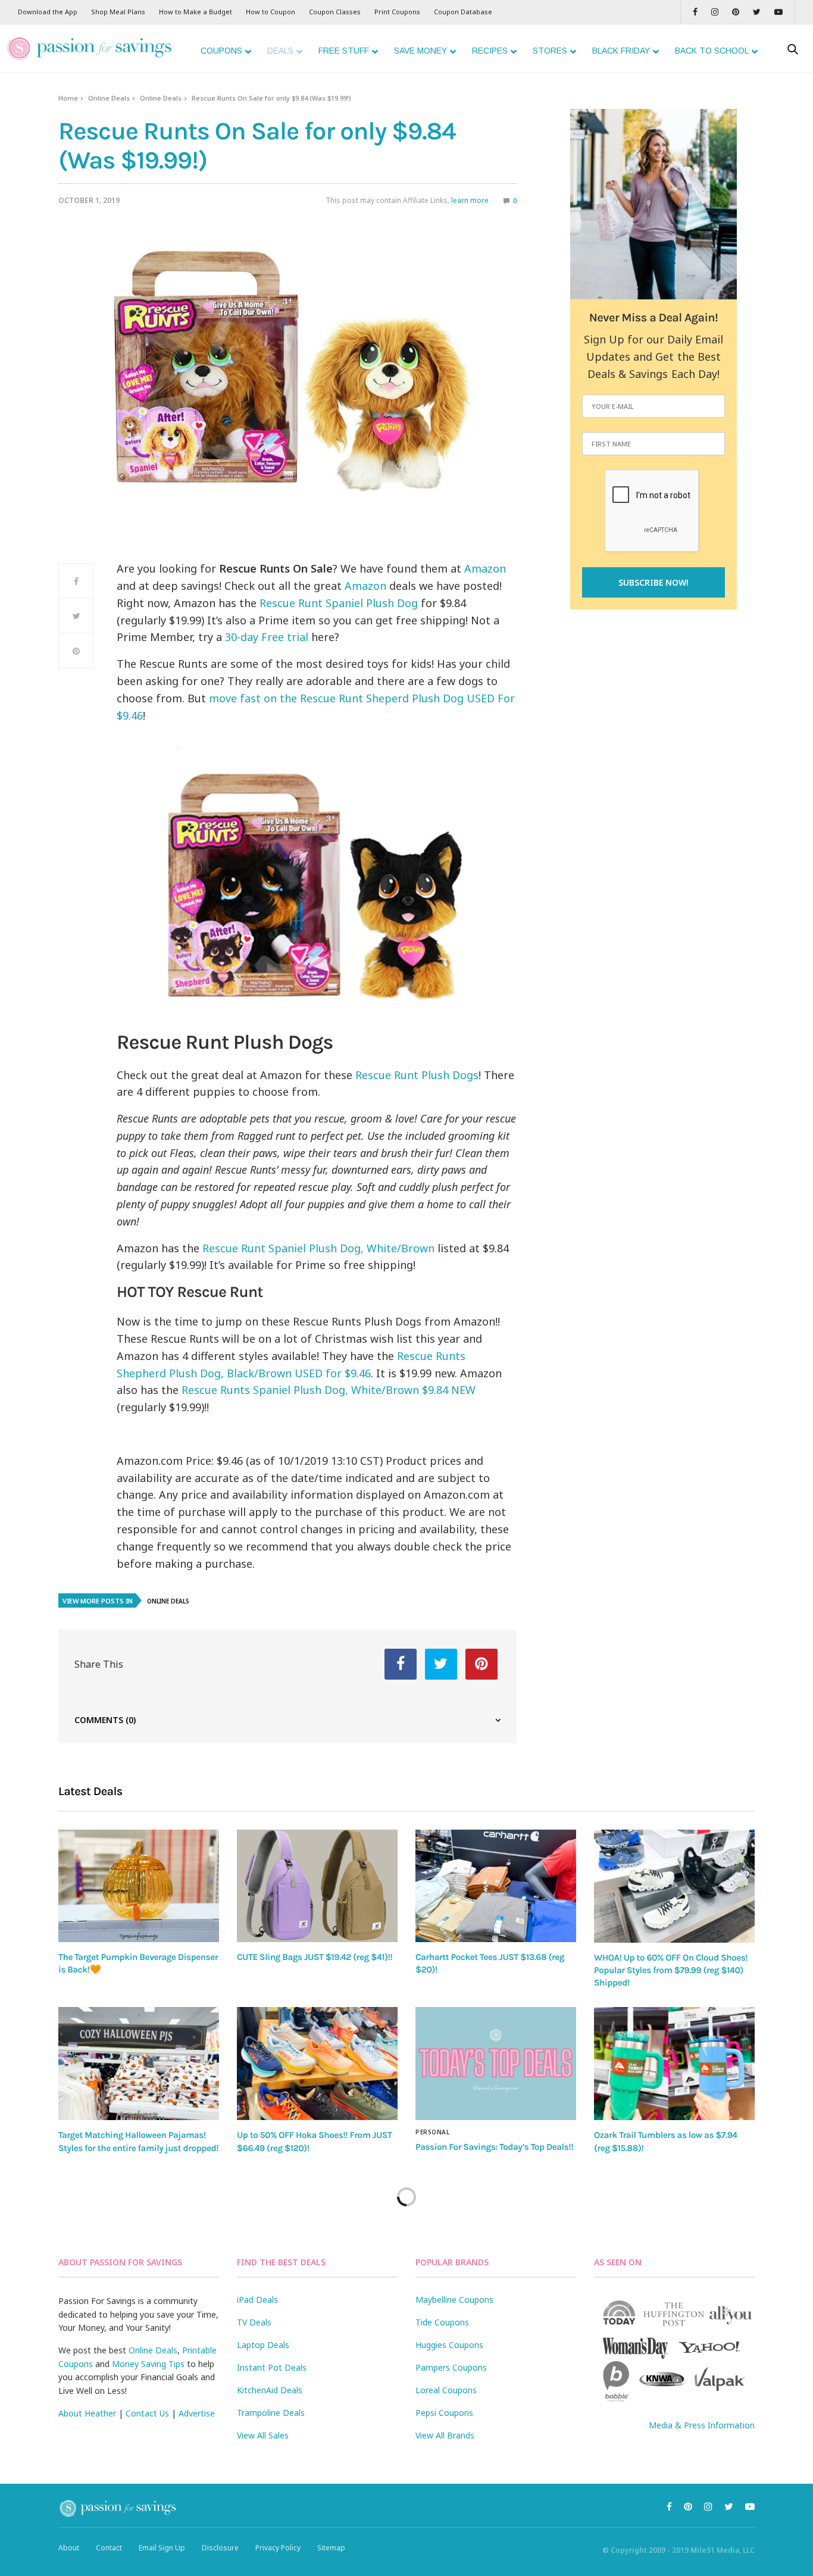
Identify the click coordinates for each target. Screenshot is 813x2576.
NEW (463, 1390)
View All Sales (263, 2435)
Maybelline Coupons (454, 2300)
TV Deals (254, 2322)
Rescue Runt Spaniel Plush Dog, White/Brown (318, 1248)
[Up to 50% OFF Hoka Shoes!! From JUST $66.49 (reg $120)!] (317, 2064)
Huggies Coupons (449, 2345)
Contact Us (147, 2413)
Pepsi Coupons (444, 2413)
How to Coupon (271, 12)
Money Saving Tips (148, 2364)
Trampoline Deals (271, 2413)
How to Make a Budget (196, 12)
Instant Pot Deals (272, 2367)
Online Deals (109, 98)
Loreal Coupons (446, 2390)
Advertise (197, 2413)
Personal (432, 2132)
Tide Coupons (442, 2322)
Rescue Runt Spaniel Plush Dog (339, 603)
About (69, 2548)
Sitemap (331, 2548)
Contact (109, 2548)
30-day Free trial (267, 637)
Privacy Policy (278, 2548)
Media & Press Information (702, 2425)
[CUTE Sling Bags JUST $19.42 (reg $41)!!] (317, 1886)
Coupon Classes (335, 12)
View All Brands (445, 2435)
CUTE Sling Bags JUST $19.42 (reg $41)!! (315, 1957)
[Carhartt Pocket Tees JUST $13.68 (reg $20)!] (496, 1886)
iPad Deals (257, 2300)
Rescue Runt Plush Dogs (417, 1075)
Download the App (48, 12)
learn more (470, 200)
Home (68, 98)
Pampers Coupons (451, 2367)
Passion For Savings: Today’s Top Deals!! (494, 2147)
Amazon (485, 568)
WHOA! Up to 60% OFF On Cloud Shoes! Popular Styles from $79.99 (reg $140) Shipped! (671, 1970)
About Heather (87, 2413)
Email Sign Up (162, 2548)
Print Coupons (397, 12)
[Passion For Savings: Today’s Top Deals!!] (496, 2064)
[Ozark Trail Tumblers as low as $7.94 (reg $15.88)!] (674, 2064)
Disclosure (220, 2548)
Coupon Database (463, 12)
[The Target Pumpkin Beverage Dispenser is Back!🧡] (139, 1886)
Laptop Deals (263, 2345)
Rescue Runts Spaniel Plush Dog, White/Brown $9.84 (315, 1390)
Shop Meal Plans (118, 12)
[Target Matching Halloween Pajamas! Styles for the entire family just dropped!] (139, 2064)
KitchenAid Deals (270, 2390)
